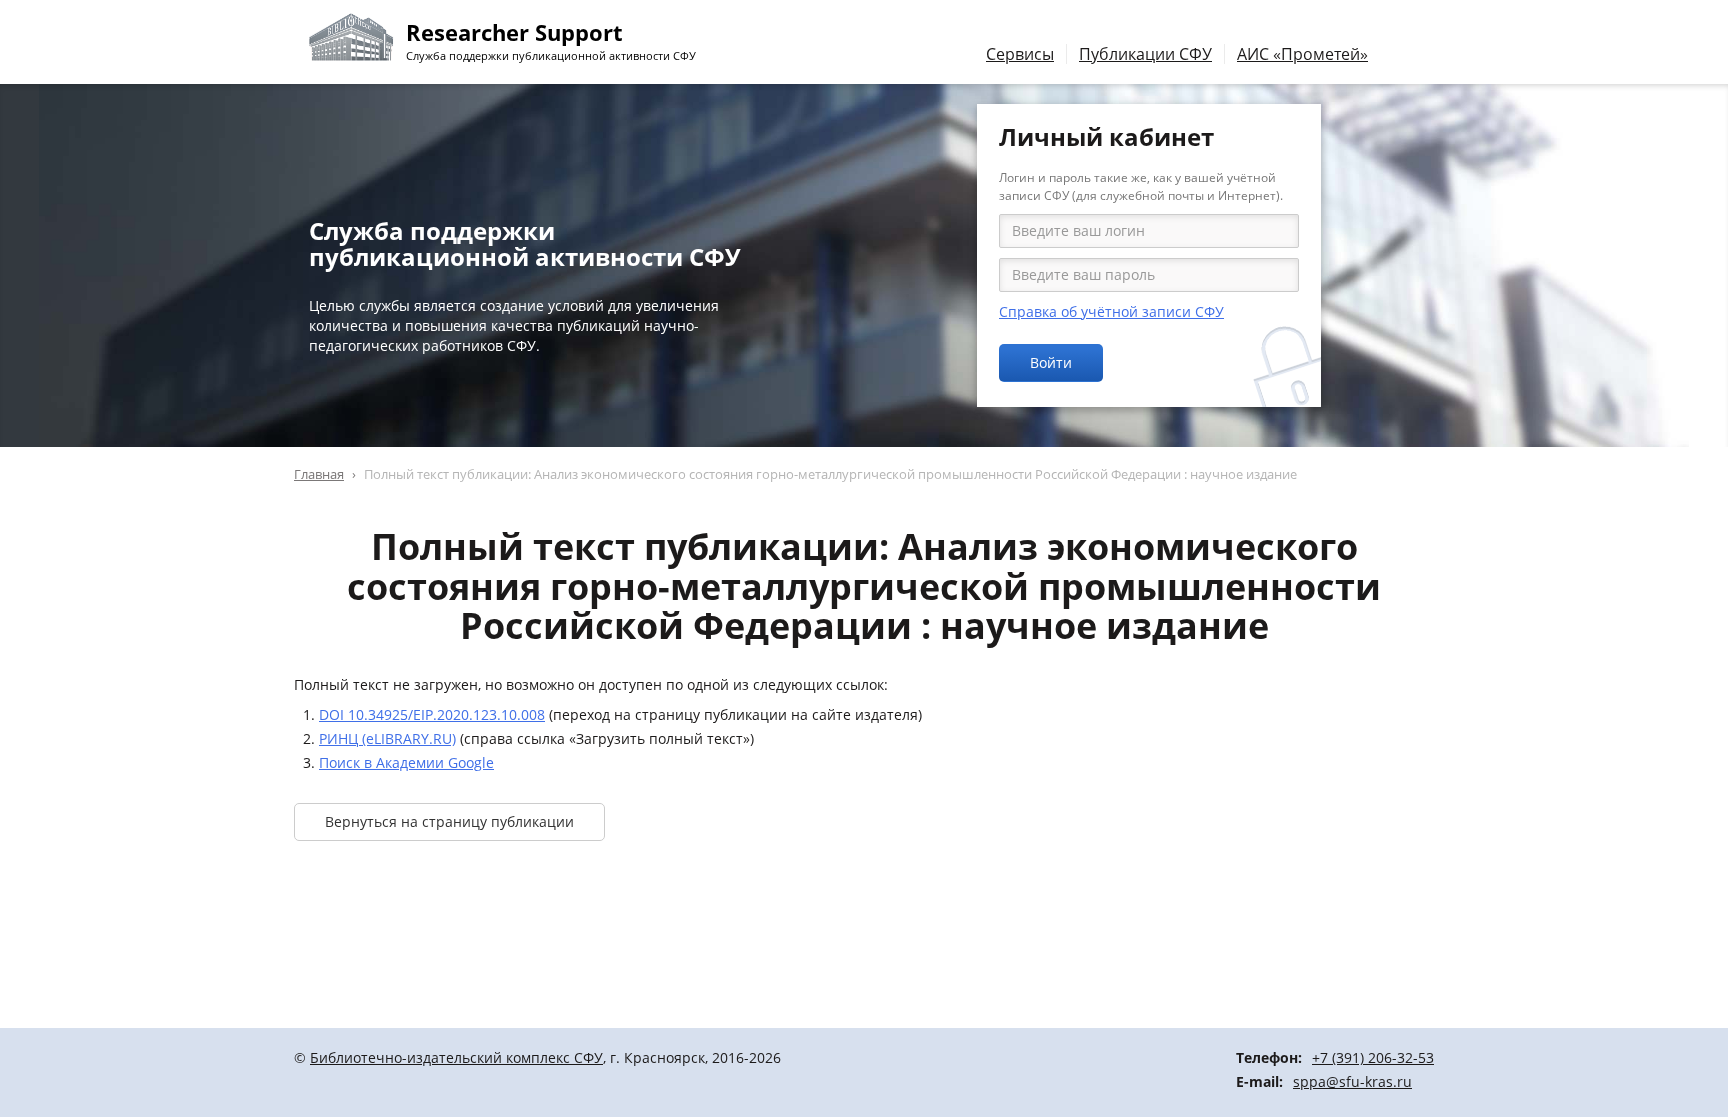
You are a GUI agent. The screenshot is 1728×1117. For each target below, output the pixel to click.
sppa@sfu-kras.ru (1352, 1081)
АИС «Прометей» (1302, 54)
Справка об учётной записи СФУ (1111, 311)
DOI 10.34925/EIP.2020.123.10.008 (432, 714)
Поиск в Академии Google (406, 762)
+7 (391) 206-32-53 (1373, 1057)
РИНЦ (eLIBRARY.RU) (387, 738)
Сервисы (1020, 54)
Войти (1051, 362)
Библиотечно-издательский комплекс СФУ (456, 1057)
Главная (319, 474)
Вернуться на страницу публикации (449, 821)
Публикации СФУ (1145, 54)
